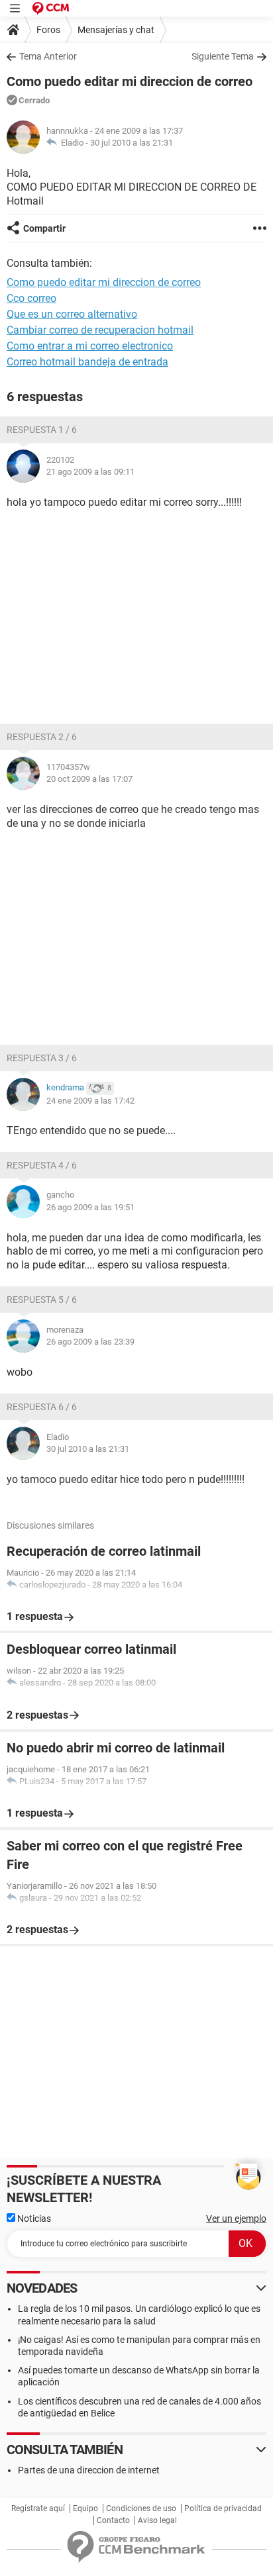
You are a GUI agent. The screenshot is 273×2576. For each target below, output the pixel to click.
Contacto (113, 2520)
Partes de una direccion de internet (89, 2470)
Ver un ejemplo (236, 2218)
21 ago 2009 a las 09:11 (90, 472)
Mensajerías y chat (116, 30)
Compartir (44, 228)
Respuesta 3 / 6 (42, 1058)
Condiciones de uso (141, 2508)
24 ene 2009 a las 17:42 (90, 1101)
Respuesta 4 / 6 (42, 1165)
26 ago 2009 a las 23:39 (90, 1342)
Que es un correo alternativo (72, 314)
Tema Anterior (48, 56)
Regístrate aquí (38, 2508)
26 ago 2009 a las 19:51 (90, 1207)
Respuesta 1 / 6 (42, 430)
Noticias (33, 2218)
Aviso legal (157, 2520)
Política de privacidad (223, 2508)
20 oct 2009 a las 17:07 (89, 779)
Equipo (85, 2508)
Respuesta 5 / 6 (42, 1300)
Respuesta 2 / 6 (42, 737)
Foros (48, 30)
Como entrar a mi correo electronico (90, 346)
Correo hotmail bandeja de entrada (87, 362)
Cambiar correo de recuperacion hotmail (100, 330)
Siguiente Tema (223, 56)
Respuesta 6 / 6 (42, 1407)
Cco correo (31, 298)
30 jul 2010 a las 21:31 (132, 143)
